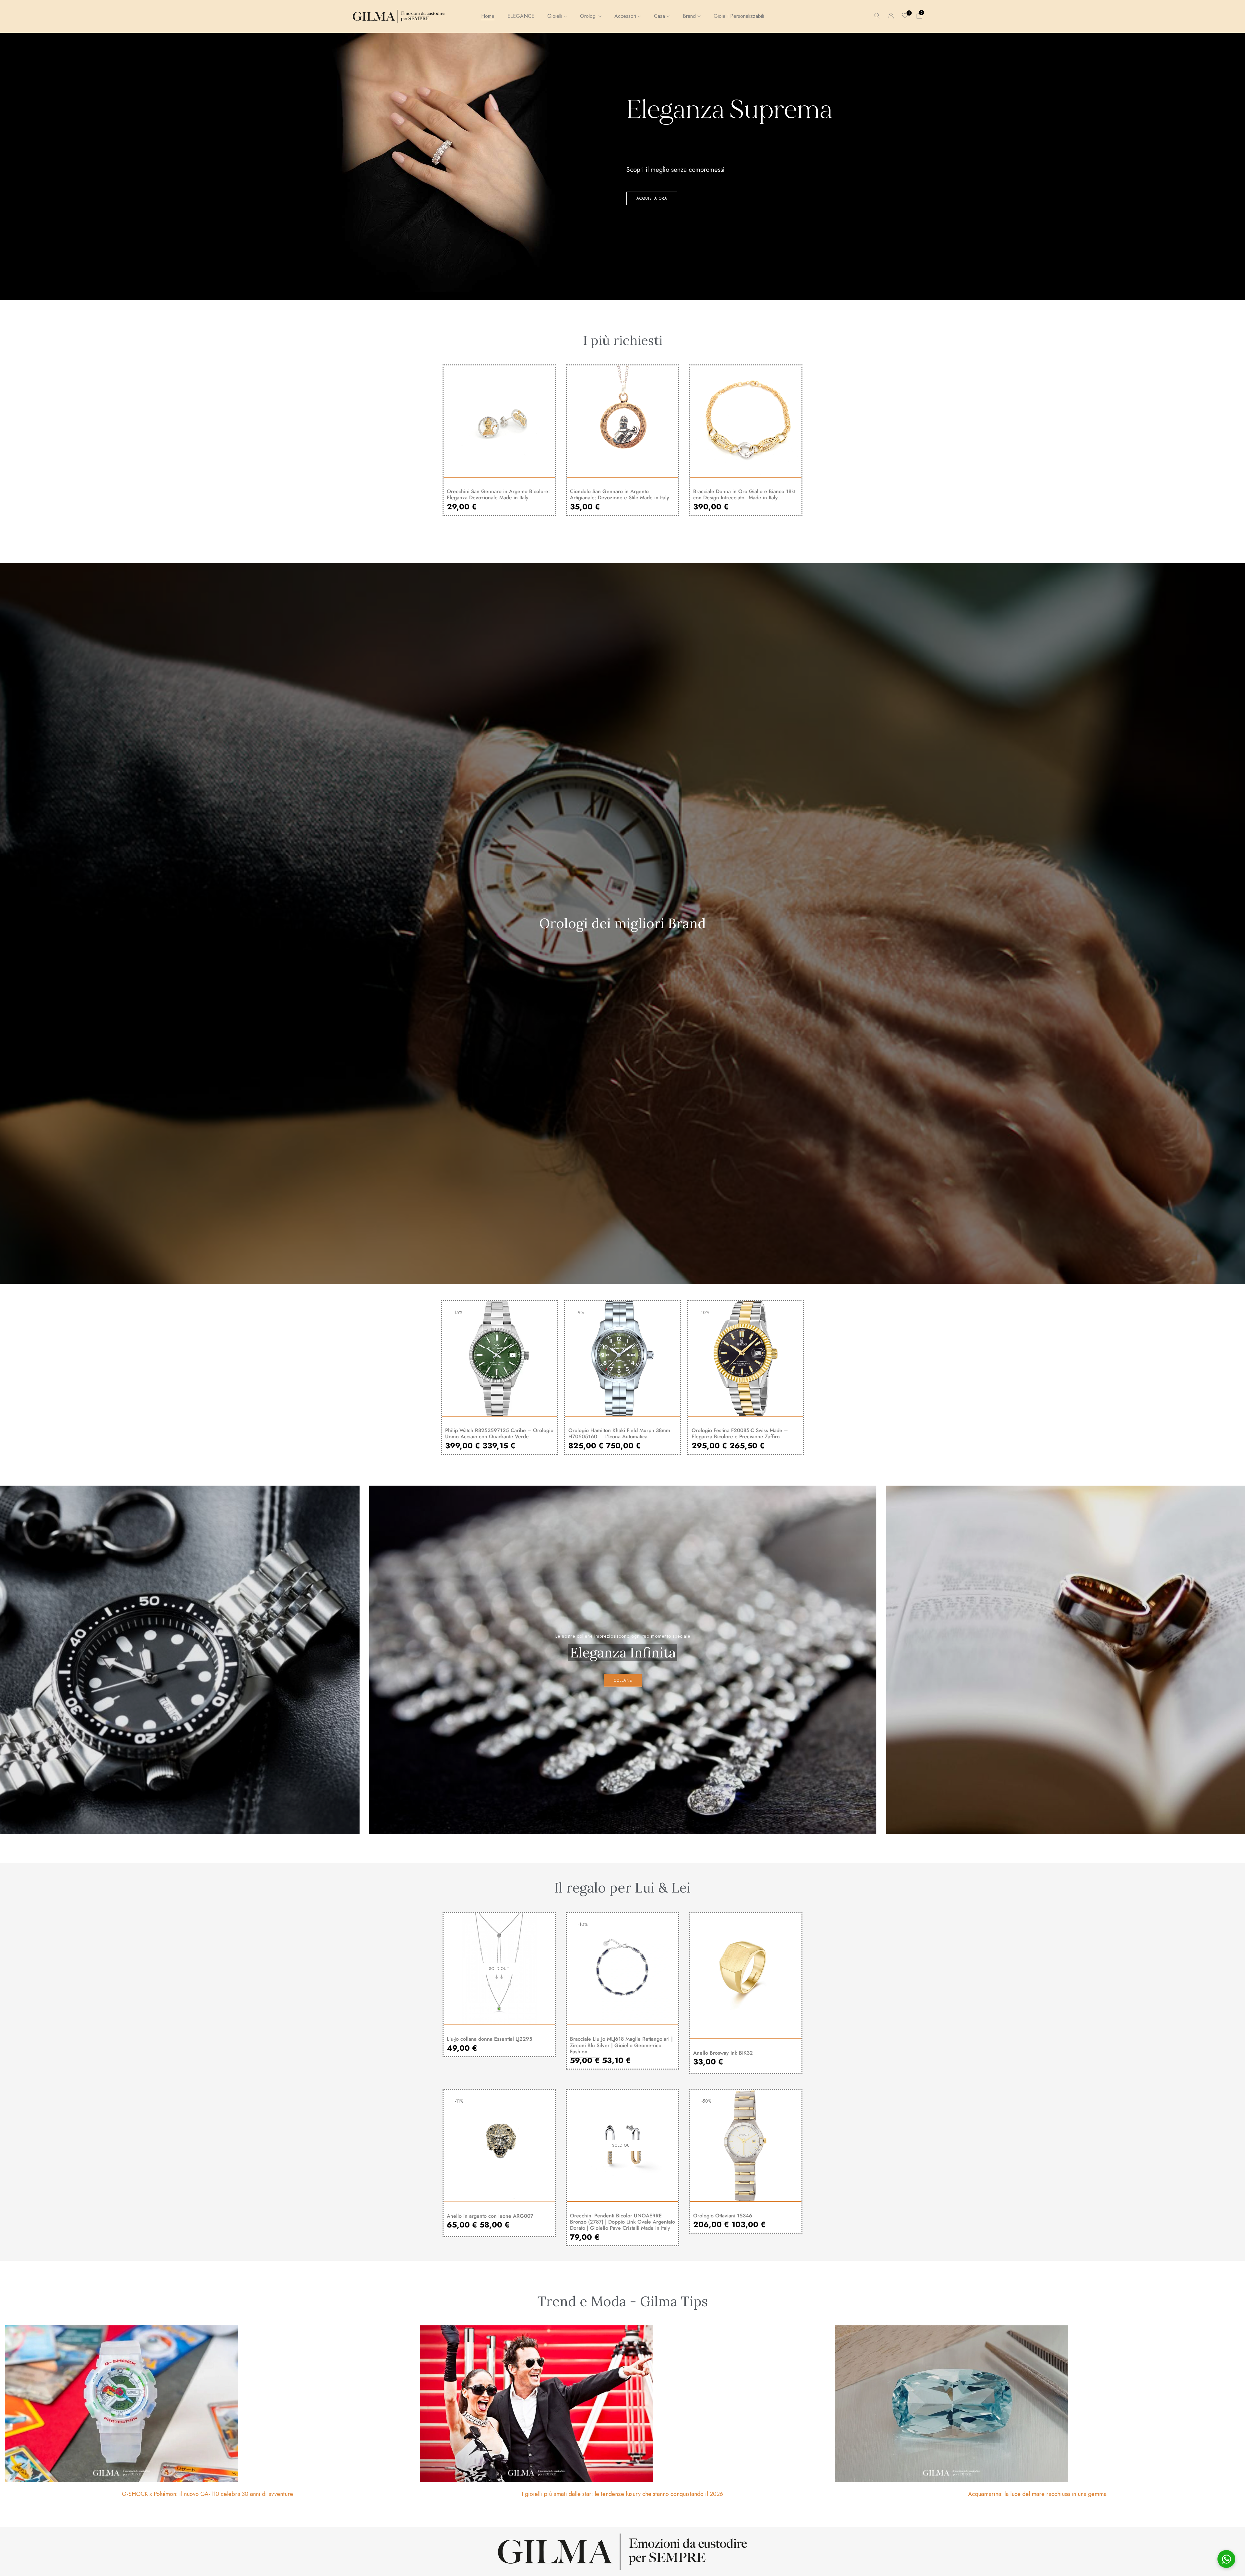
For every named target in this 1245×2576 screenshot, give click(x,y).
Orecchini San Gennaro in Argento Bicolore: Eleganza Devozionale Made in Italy (498, 494)
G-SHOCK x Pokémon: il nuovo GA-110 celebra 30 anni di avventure (207, 2494)
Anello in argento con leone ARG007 (490, 2216)
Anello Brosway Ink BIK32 (723, 2053)
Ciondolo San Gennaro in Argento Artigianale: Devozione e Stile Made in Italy (620, 494)
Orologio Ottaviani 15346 (723, 2216)
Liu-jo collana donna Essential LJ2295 (490, 2039)
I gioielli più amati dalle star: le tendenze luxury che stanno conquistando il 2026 (622, 2494)
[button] (919, 16)
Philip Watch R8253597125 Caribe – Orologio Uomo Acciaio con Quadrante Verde (499, 1433)
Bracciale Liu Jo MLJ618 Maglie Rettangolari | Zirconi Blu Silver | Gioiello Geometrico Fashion (621, 2045)
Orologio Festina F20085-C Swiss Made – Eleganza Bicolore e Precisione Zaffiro (740, 1433)
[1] (905, 16)
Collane (623, 1680)
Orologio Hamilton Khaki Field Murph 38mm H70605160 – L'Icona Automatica (619, 1433)
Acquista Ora (652, 198)
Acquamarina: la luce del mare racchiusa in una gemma (1037, 2494)
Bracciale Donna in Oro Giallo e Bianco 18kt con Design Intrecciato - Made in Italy (744, 494)
